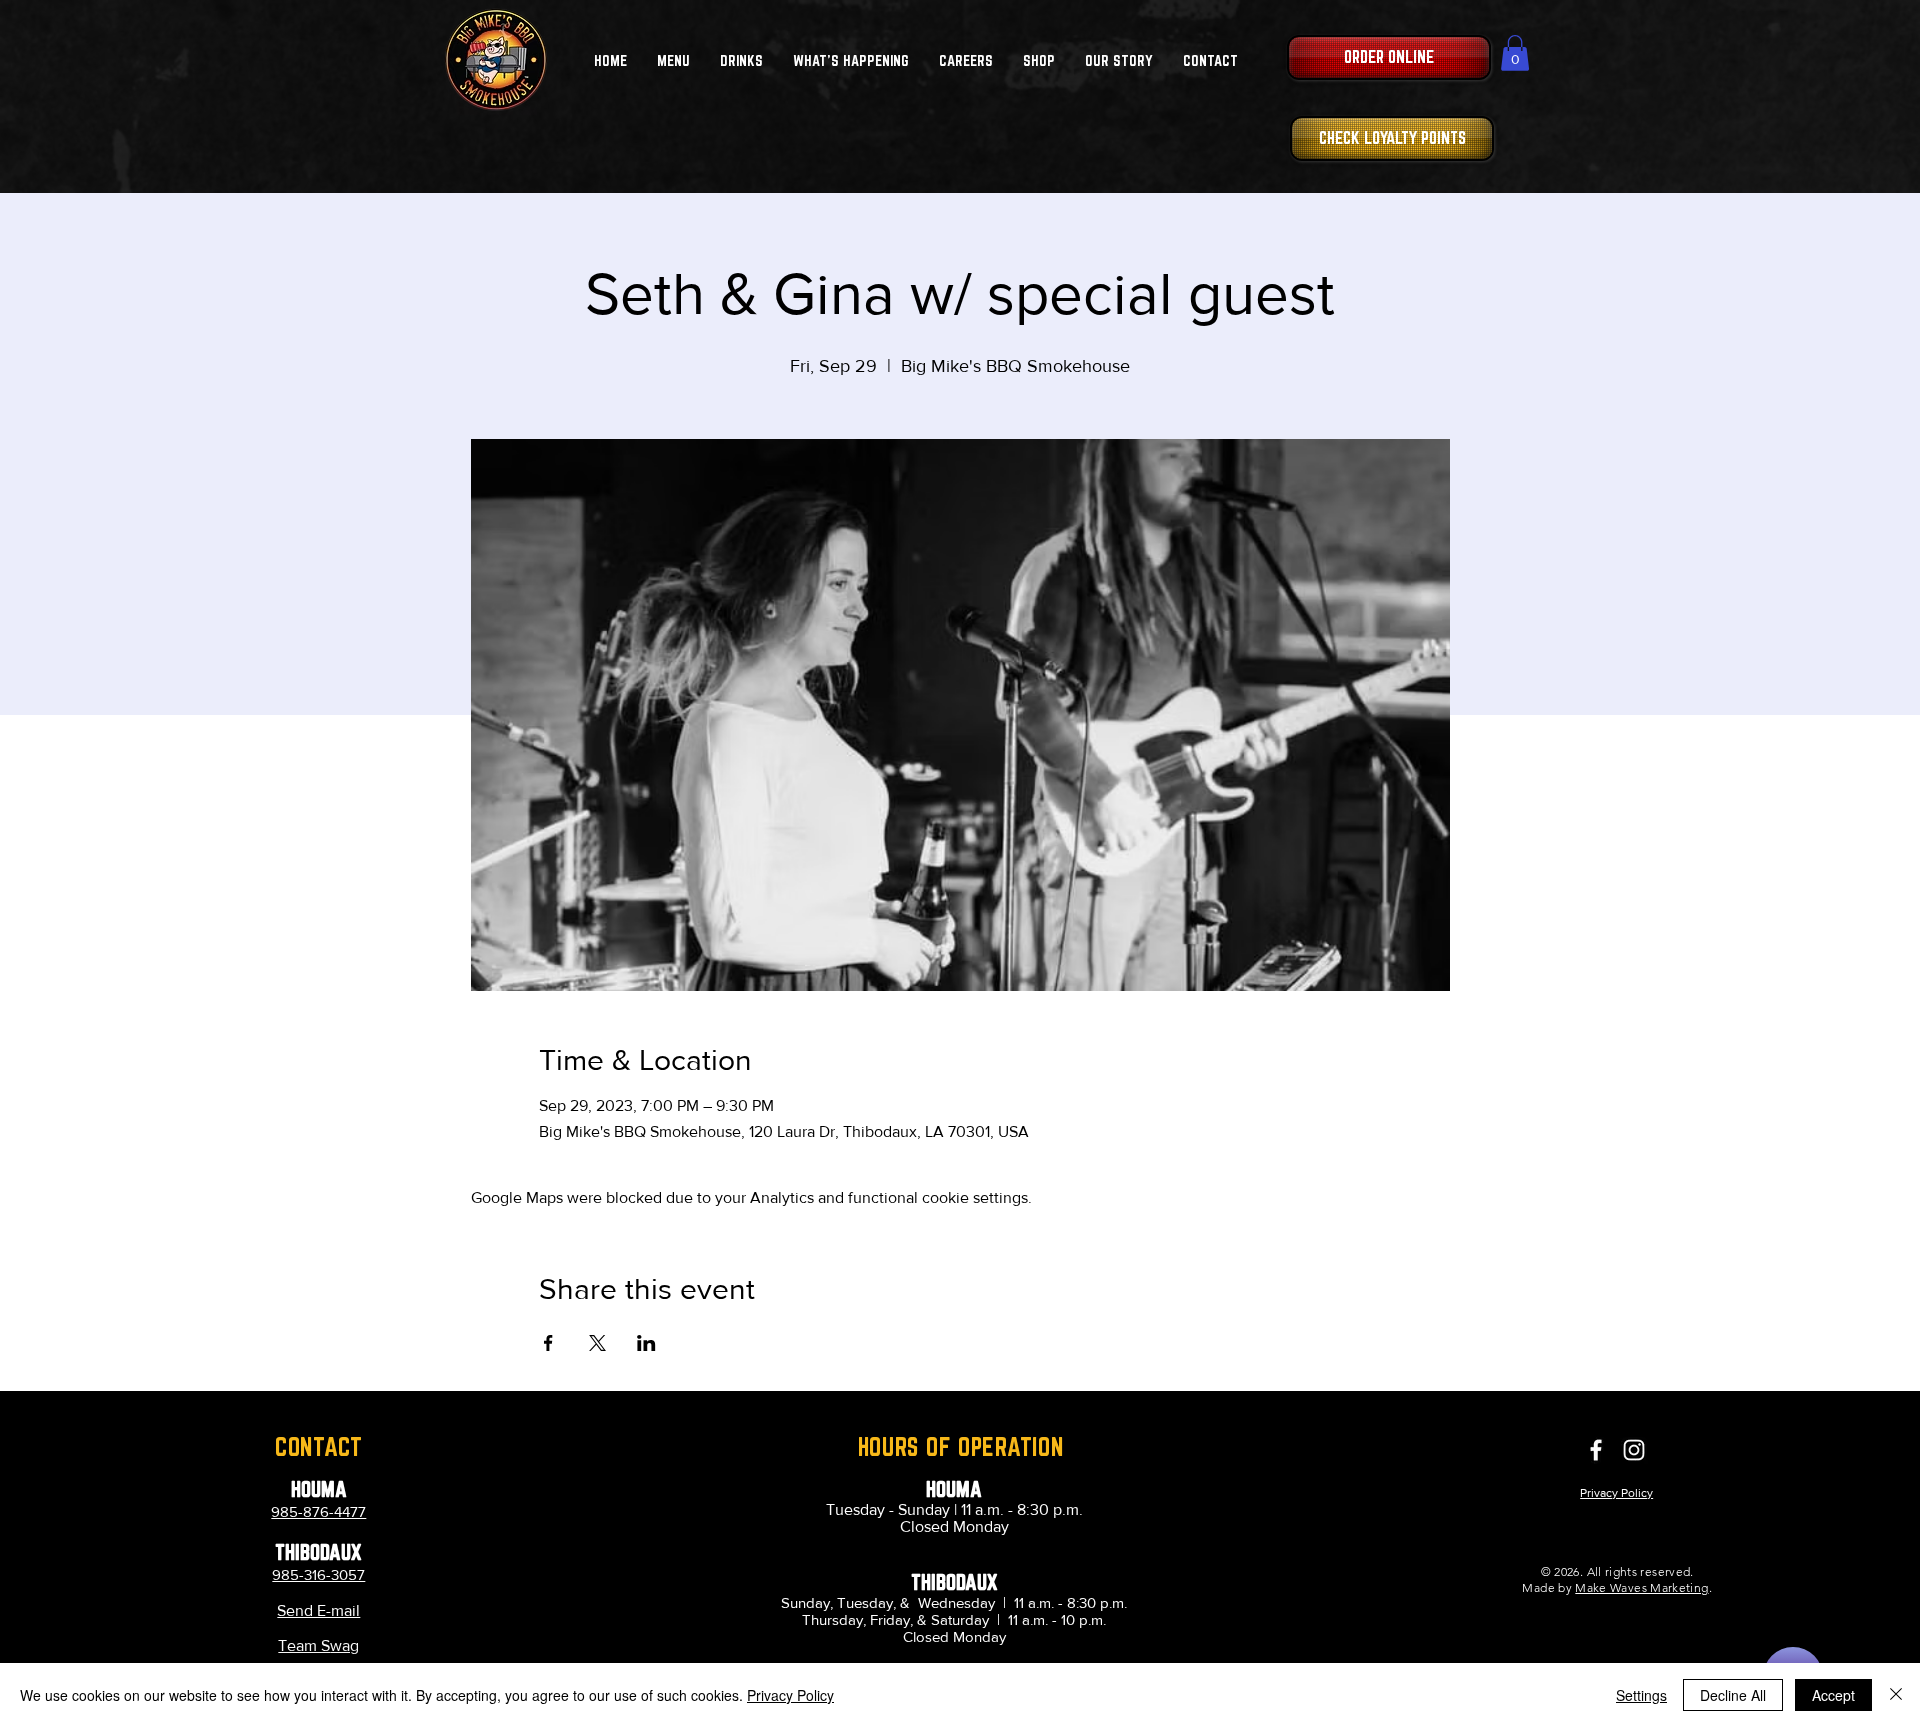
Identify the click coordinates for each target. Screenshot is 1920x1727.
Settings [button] (1641, 1695)
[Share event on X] (597, 1343)
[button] (673, 60)
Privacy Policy (790, 1695)
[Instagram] (1634, 1450)
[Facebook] (1596, 1450)
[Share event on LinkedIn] (646, 1343)
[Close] (1896, 1695)
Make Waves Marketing (1641, 1587)
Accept (1833, 1695)
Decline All (1733, 1695)
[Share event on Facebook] (548, 1343)
